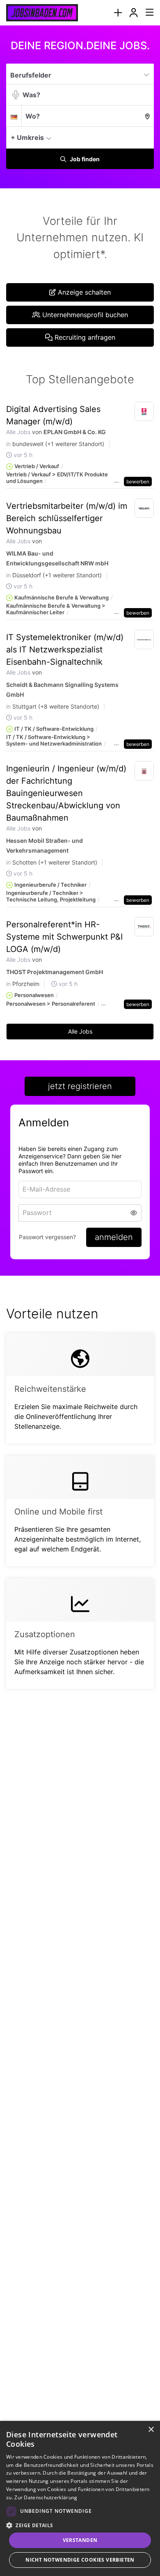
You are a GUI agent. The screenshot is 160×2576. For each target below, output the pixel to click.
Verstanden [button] (80, 2540)
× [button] (151, 2430)
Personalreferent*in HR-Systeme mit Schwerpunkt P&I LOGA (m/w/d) (64, 937)
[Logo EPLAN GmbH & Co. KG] (144, 412)
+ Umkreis (27, 137)
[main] (80, 874)
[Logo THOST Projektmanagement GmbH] (144, 927)
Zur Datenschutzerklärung (46, 2497)
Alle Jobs (18, 432)
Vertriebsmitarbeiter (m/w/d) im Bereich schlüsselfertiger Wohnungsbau (67, 518)
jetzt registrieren (80, 1086)
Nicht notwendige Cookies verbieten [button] (80, 2560)
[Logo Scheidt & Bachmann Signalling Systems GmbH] (144, 640)
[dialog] (80, 2498)
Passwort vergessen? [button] (47, 1237)
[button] (145, 137)
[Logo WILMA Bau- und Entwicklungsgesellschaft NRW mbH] (144, 508)
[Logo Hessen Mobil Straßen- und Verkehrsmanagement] (144, 771)
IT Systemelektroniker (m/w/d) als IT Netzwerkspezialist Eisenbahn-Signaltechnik (65, 650)
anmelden (114, 1237)
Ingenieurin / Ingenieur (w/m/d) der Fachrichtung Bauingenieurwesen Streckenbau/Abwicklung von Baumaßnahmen (66, 793)
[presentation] (118, 13)
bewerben (138, 482)
